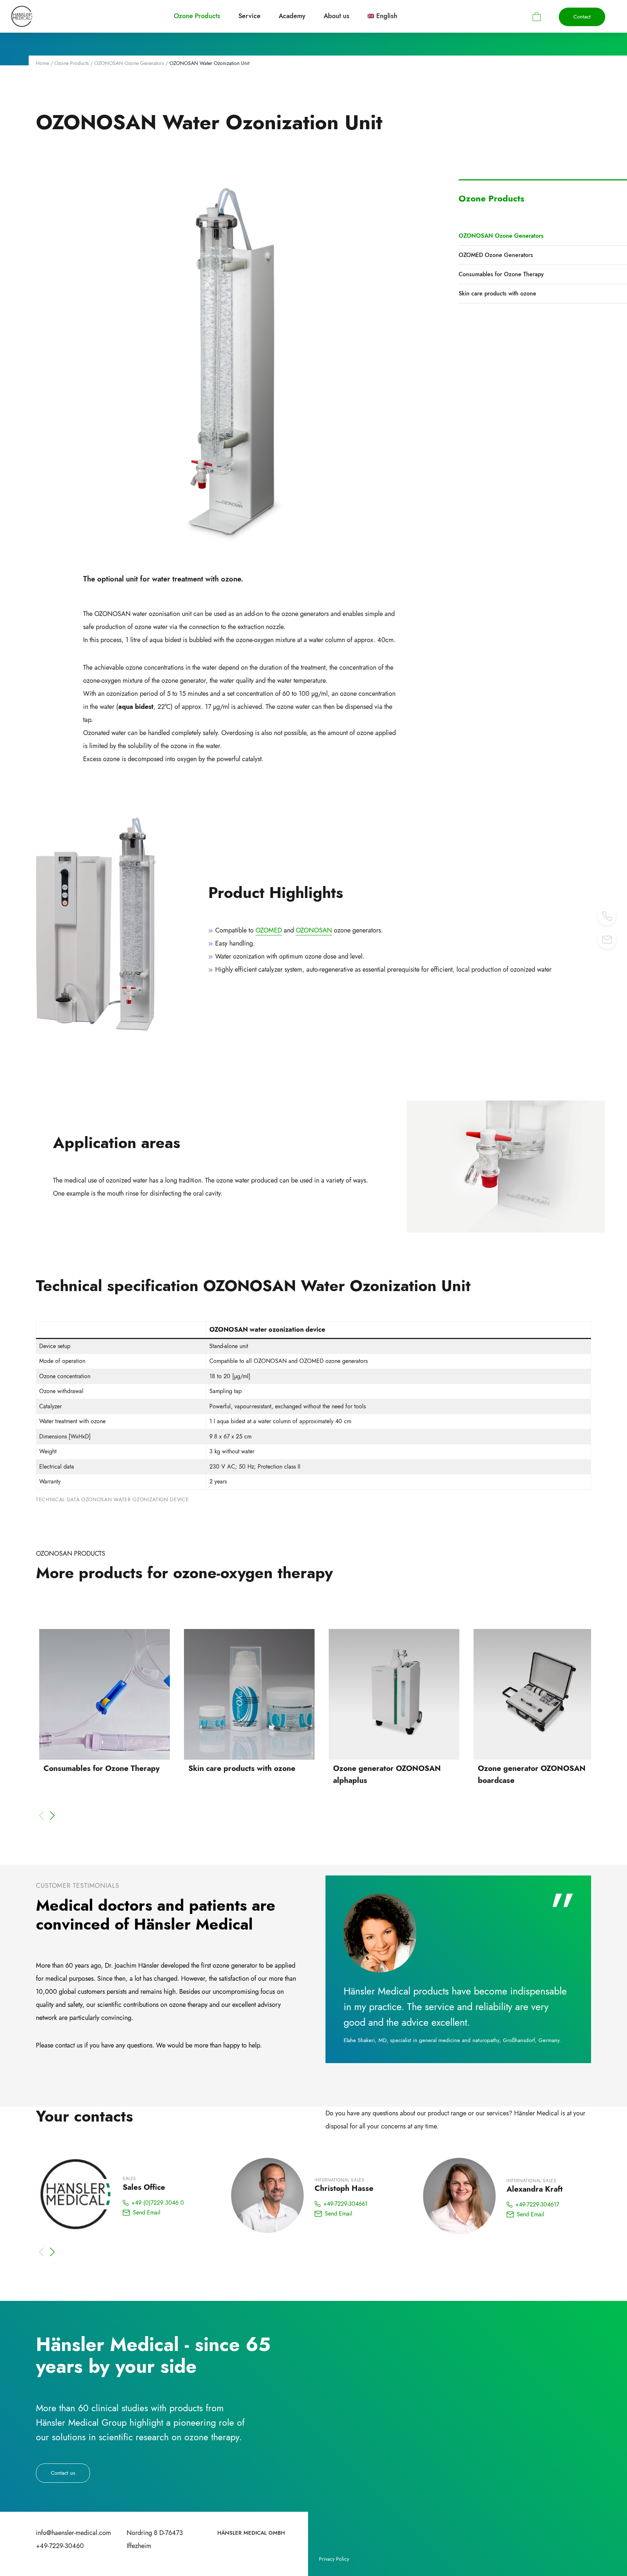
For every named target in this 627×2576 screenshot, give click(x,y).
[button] (52, 1816)
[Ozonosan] (22, 16)
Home (42, 63)
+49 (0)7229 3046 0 (158, 2203)
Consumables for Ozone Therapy (501, 274)
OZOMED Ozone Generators (496, 255)
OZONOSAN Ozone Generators (129, 63)
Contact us (63, 2473)
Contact (582, 17)
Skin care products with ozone (497, 293)
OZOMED (269, 930)
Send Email (147, 2213)
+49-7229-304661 (345, 2204)
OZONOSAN (314, 930)
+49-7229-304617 (537, 2204)
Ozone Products (72, 63)
